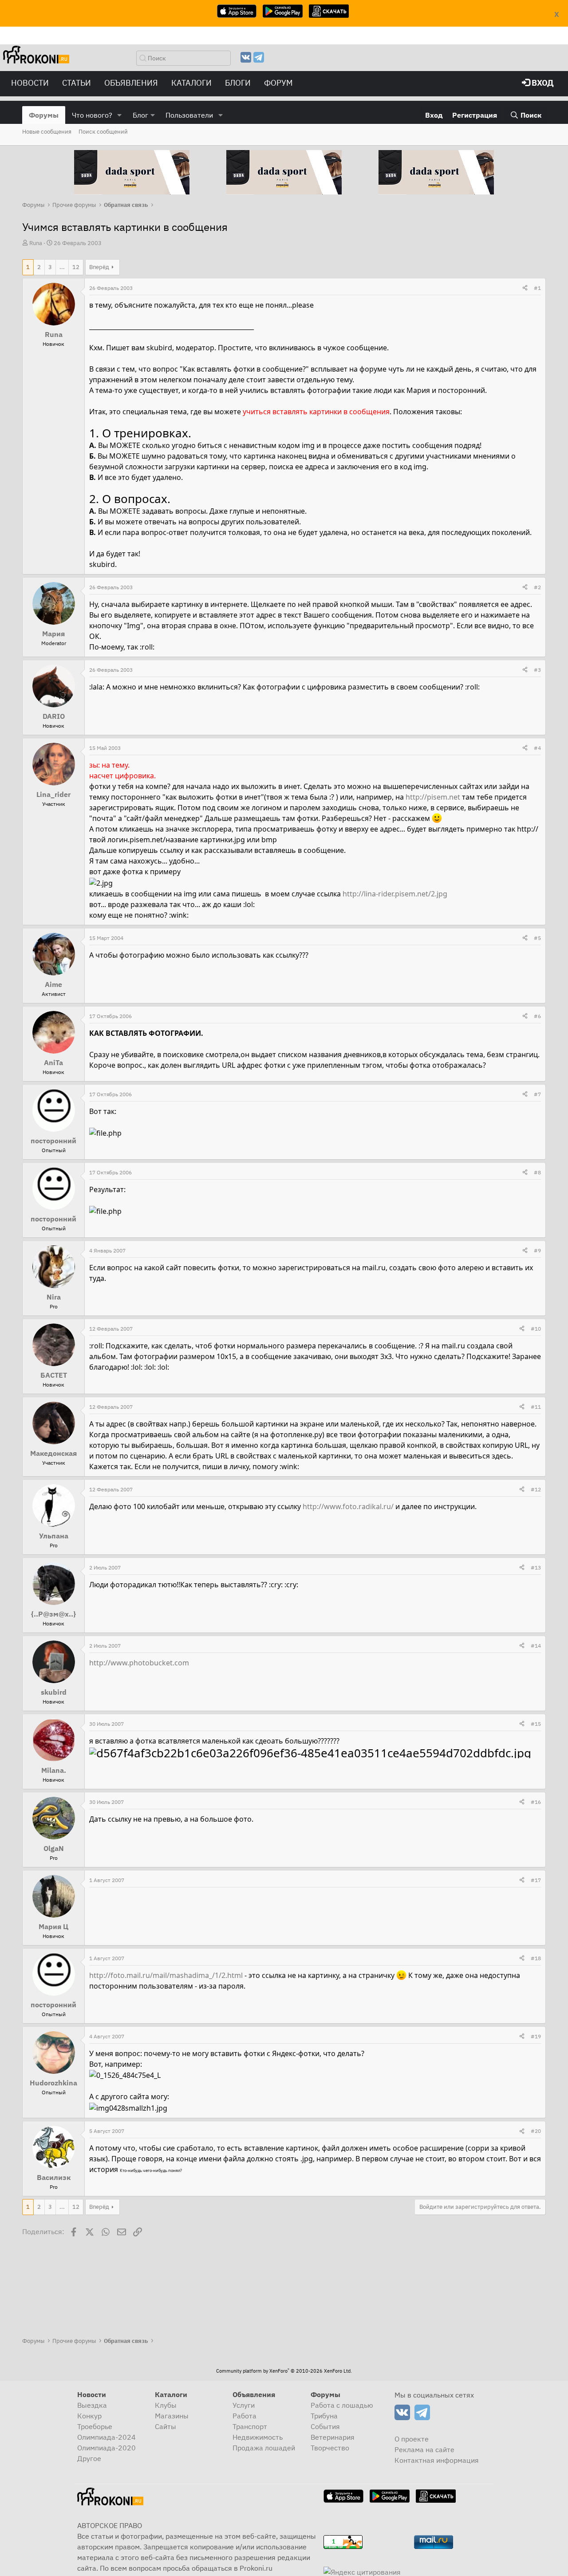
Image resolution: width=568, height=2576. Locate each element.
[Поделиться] (525, 288)
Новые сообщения (47, 132)
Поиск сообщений (103, 132)
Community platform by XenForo (284, 2371)
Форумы (44, 115)
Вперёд (99, 267)
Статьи (77, 83)
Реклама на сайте (424, 2449)
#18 (536, 1958)
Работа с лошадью (342, 2405)
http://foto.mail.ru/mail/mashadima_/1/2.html (166, 1975)
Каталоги (191, 83)
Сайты (166, 2426)
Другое (89, 2458)
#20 (536, 2131)
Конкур (89, 2416)
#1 (537, 288)
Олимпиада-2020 (106, 2448)
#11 (536, 1407)
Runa (36, 243)
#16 (536, 1802)
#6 (537, 1016)
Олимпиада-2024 (106, 2437)
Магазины (172, 2416)
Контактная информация (437, 2460)
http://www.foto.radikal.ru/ (348, 1506)
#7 (537, 1094)
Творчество (330, 2448)
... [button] (62, 267)
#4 (537, 748)
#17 (536, 1880)
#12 (536, 1489)
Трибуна (324, 2416)
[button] (120, 115)
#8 (537, 1172)
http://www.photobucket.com (139, 1663)
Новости (30, 83)
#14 (536, 1646)
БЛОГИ (238, 83)
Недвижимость (258, 2437)
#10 (536, 1329)
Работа (245, 2416)
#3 (537, 670)
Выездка (92, 2405)
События (325, 2426)
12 (76, 267)
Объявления (131, 83)
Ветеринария (333, 2437)
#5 (537, 938)
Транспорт (250, 2426)
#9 (537, 1250)
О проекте (412, 2439)
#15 (536, 1724)
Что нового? (92, 115)
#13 (536, 1567)
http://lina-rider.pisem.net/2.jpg (395, 894)
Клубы (166, 2405)
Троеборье (95, 2426)
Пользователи (189, 115)
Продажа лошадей (264, 2448)
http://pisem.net (433, 797)
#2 (537, 587)
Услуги (244, 2405)
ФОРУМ (278, 83)
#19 (536, 2036)
